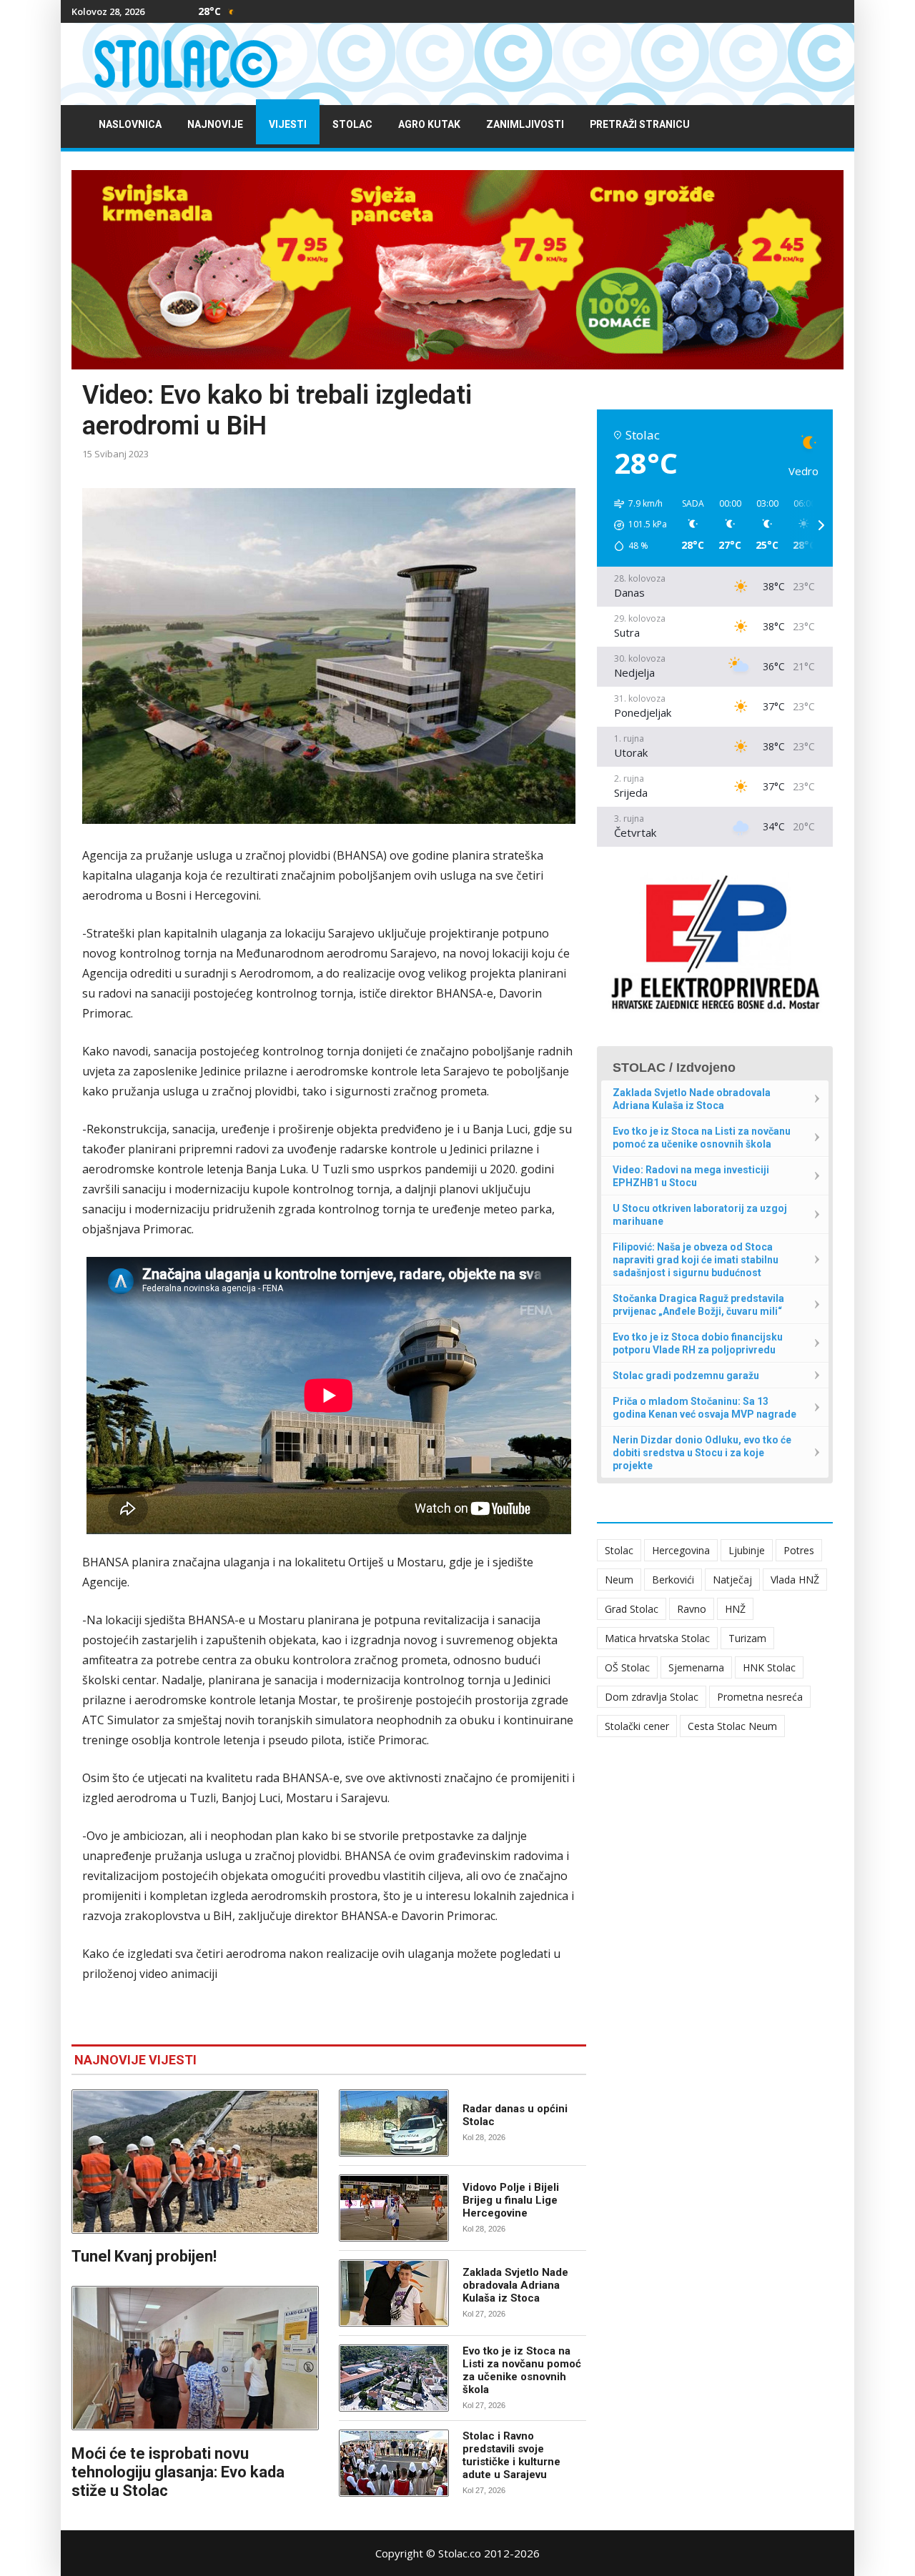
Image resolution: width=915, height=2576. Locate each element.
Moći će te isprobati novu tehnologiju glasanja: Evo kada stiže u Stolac (178, 2472)
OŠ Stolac (627, 1667)
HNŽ (735, 1609)
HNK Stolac (769, 1667)
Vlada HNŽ (795, 1580)
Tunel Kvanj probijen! (144, 2256)
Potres (799, 1550)
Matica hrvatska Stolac (657, 1638)
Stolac (352, 125)
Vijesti (288, 125)
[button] (635, 525)
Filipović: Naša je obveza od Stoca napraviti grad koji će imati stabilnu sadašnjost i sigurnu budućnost (696, 1260)
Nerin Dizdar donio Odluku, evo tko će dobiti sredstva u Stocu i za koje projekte (702, 1453)
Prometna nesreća (760, 1697)
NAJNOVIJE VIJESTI (135, 2060)
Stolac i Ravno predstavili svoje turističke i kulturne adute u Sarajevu (511, 2455)
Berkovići (673, 1580)
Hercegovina (681, 1550)
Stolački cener (637, 1726)
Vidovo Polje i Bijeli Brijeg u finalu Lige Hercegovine (511, 2200)
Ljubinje (747, 1550)
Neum (619, 1580)
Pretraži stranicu (640, 125)
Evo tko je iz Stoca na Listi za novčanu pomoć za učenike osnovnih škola (522, 2370)
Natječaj (732, 1580)
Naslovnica (130, 125)
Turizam (747, 1638)
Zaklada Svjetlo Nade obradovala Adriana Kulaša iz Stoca (515, 2285)
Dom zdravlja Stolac (652, 1697)
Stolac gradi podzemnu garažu (686, 1376)
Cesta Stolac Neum (732, 1726)
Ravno (692, 1609)
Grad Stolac (632, 1609)
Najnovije (215, 125)
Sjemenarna (696, 1667)
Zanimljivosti (525, 125)
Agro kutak (429, 125)
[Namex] (457, 269)
